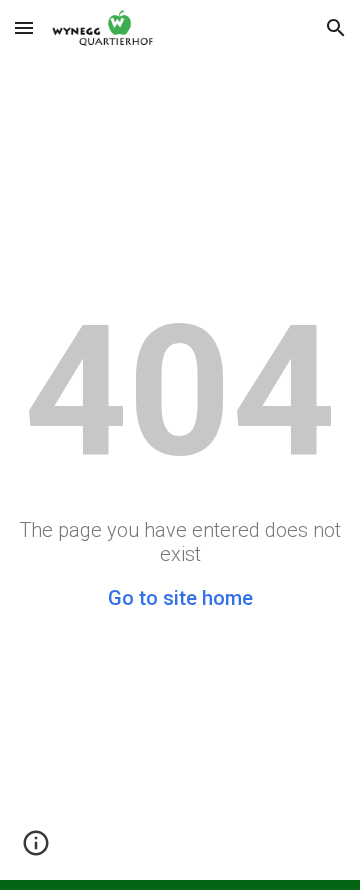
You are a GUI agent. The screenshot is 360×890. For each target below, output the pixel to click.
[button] (24, 27)
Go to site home (180, 598)
